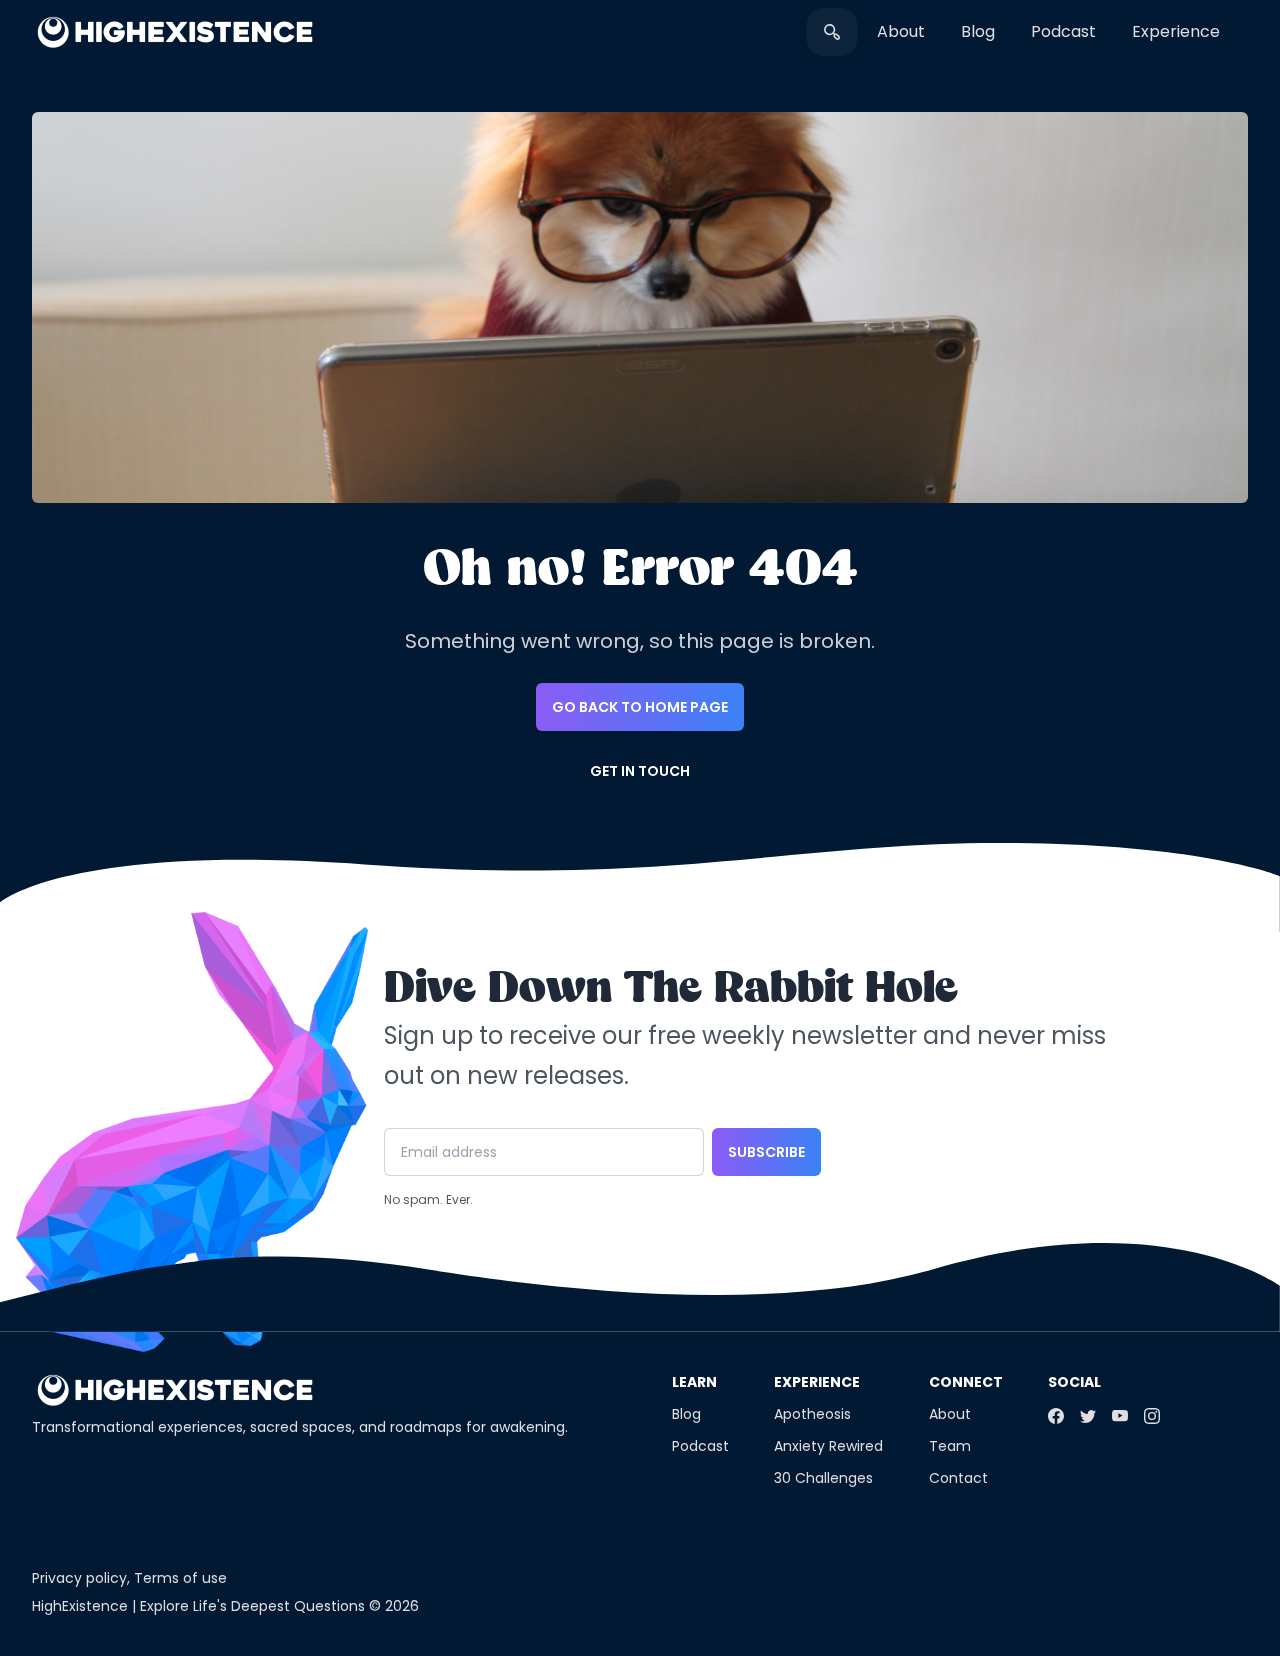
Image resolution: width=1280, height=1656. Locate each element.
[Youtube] (1120, 1416)
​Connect (966, 1382)
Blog (978, 31)
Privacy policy (79, 1578)
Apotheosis (812, 1414)
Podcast (1063, 31)
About (901, 31)
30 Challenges (823, 1478)
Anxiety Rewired (828, 1446)
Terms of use (180, 1578)
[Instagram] (1152, 1416)
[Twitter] (1088, 1416)
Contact (958, 1478)
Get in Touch (640, 771)
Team (950, 1446)
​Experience (1176, 31)
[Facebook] (1056, 1416)
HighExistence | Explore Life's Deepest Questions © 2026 (225, 1606)
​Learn (694, 1382)
